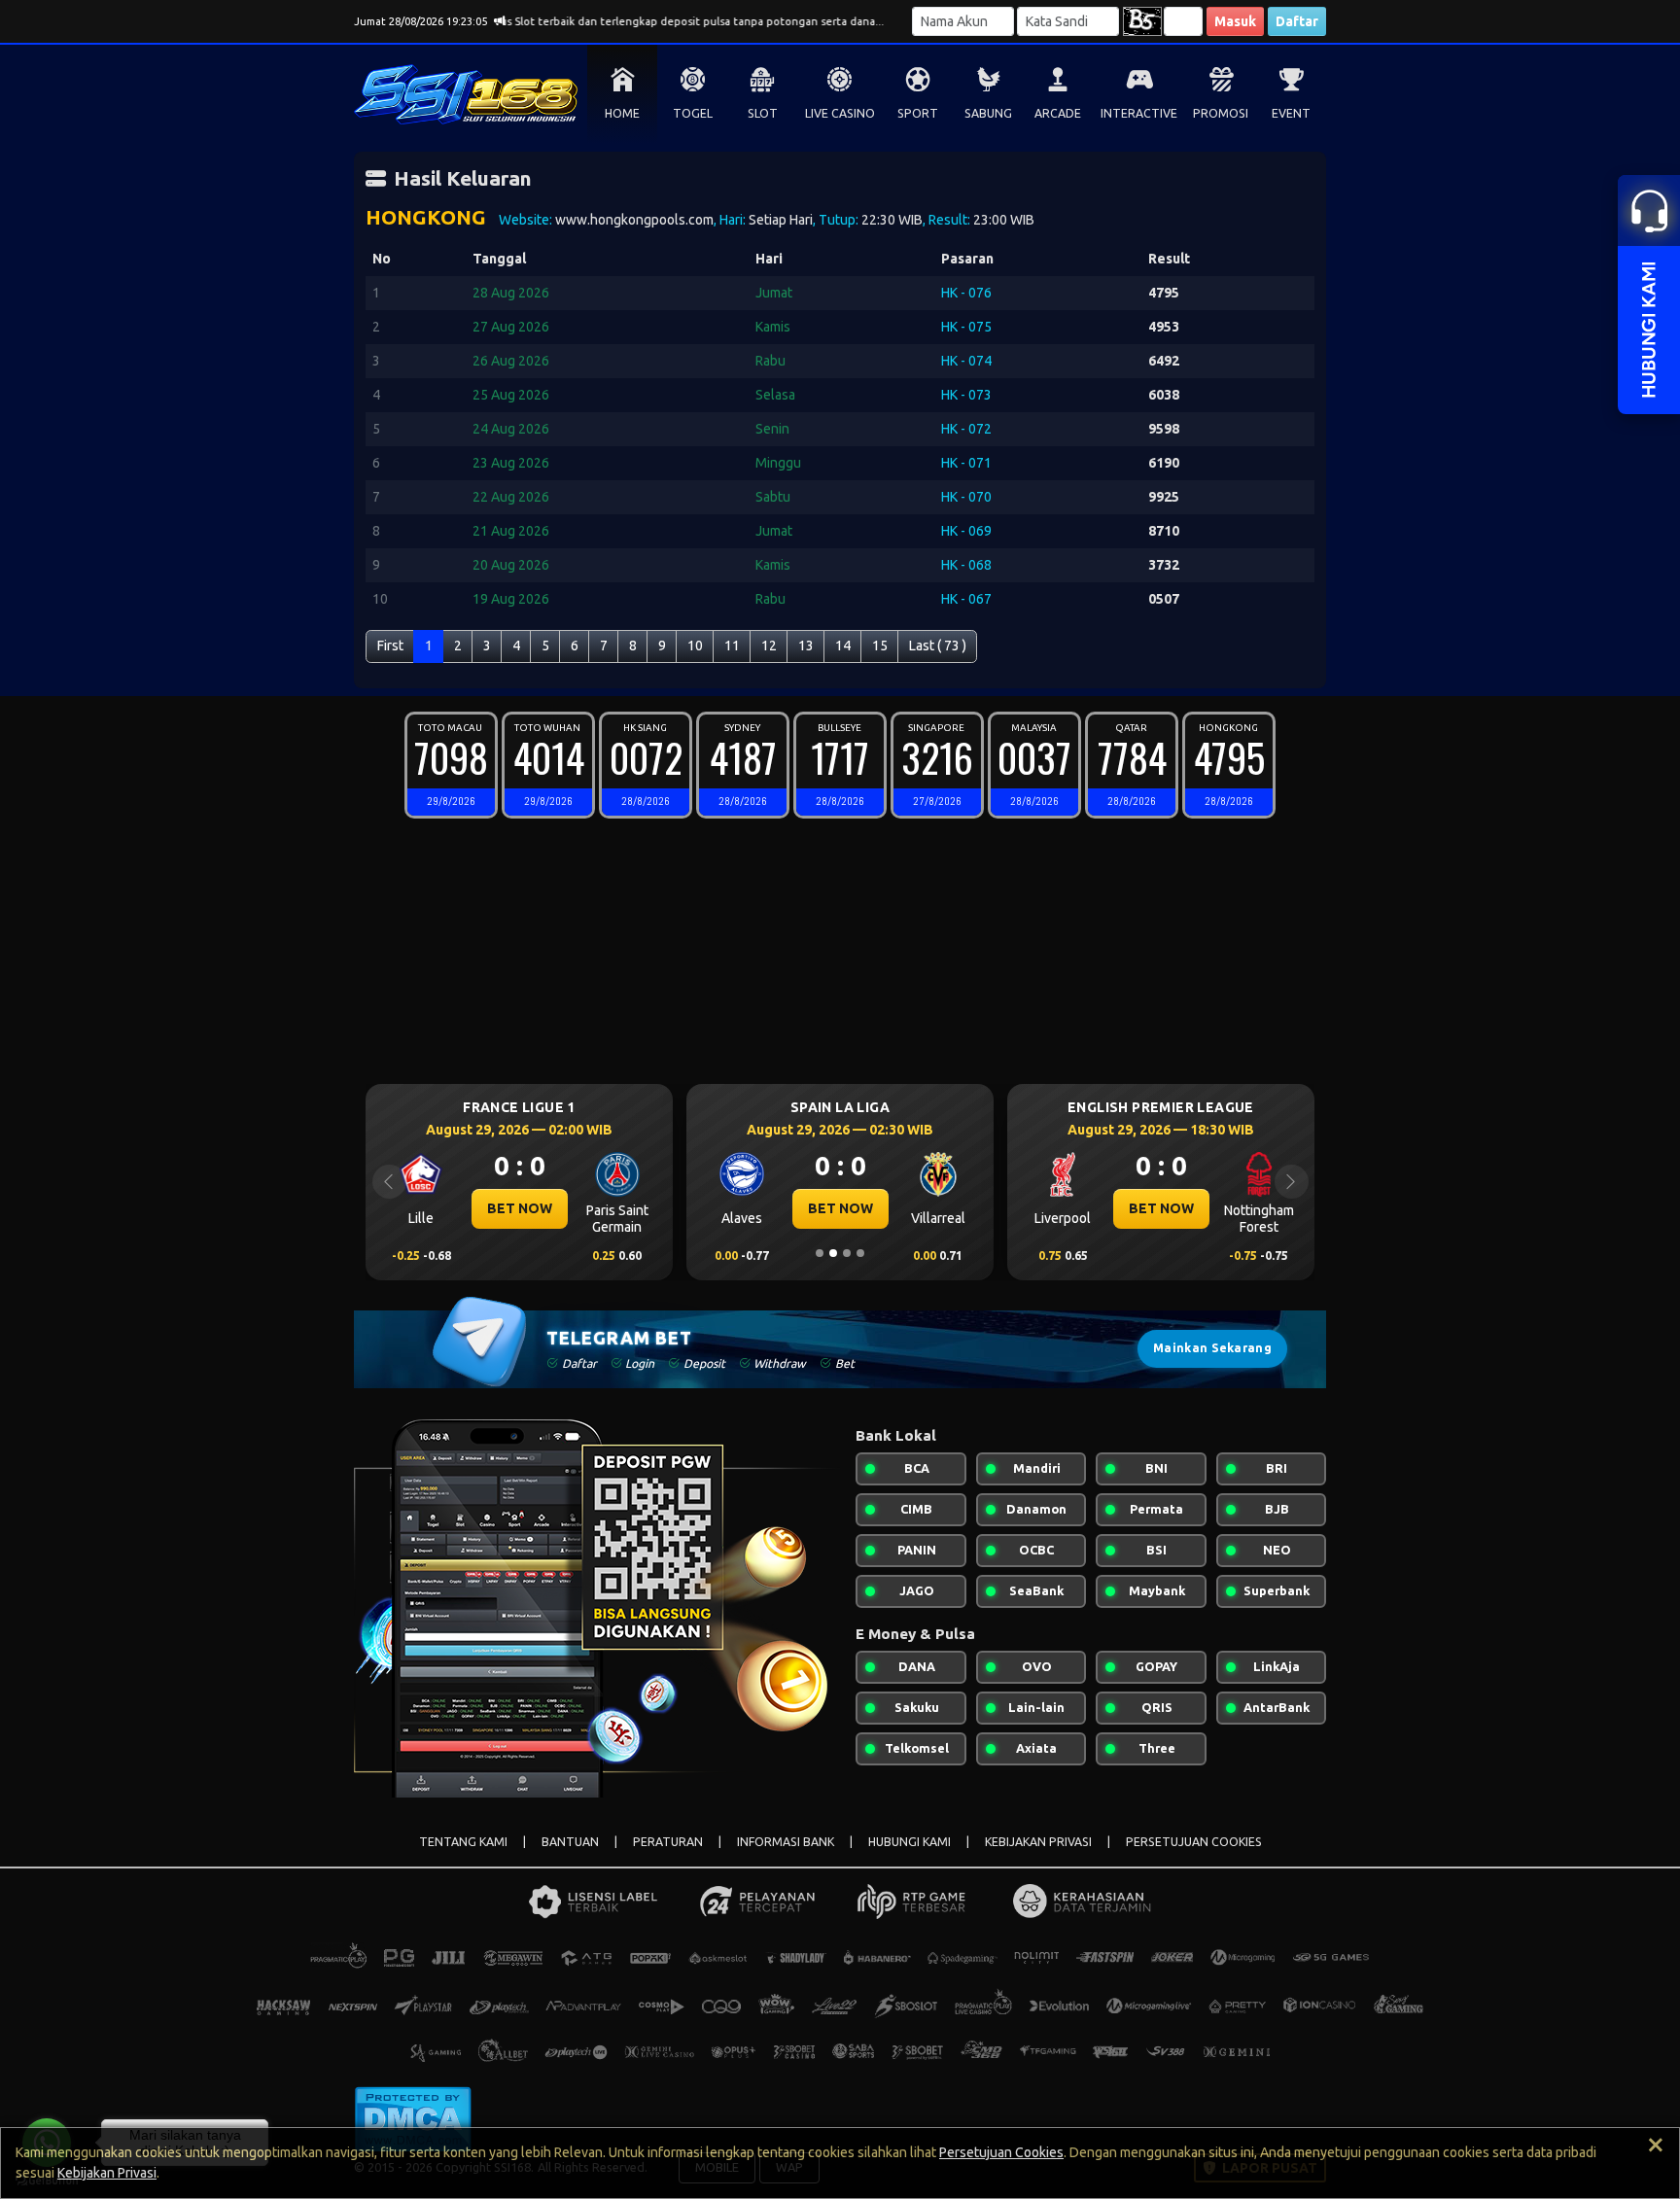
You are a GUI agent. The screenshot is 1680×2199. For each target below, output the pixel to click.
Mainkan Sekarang (1212, 1348)
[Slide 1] (820, 1253)
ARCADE (1058, 113)
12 (769, 646)
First (390, 646)
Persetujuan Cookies (1001, 2152)
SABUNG (988, 113)
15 (880, 646)
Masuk (1235, 21)
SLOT (763, 113)
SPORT (918, 113)
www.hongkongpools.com (634, 220)
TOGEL (693, 113)
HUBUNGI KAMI (910, 1842)
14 (843, 646)
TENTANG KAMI (463, 1842)
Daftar (1297, 21)
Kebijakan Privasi (107, 2173)
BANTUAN (570, 1842)
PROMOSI (1221, 113)
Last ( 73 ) (938, 646)
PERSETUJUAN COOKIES (1194, 1842)
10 (695, 646)
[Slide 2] (833, 1253)
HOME (622, 113)
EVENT (1291, 113)
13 (806, 646)
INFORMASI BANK (786, 1842)
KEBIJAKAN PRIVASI (1038, 1842)
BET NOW (506, 1208)
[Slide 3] (847, 1253)
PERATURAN (668, 1842)
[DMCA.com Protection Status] (413, 2117)
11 (732, 646)
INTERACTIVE (1139, 113)
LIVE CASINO (840, 113)
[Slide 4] (860, 1253)
